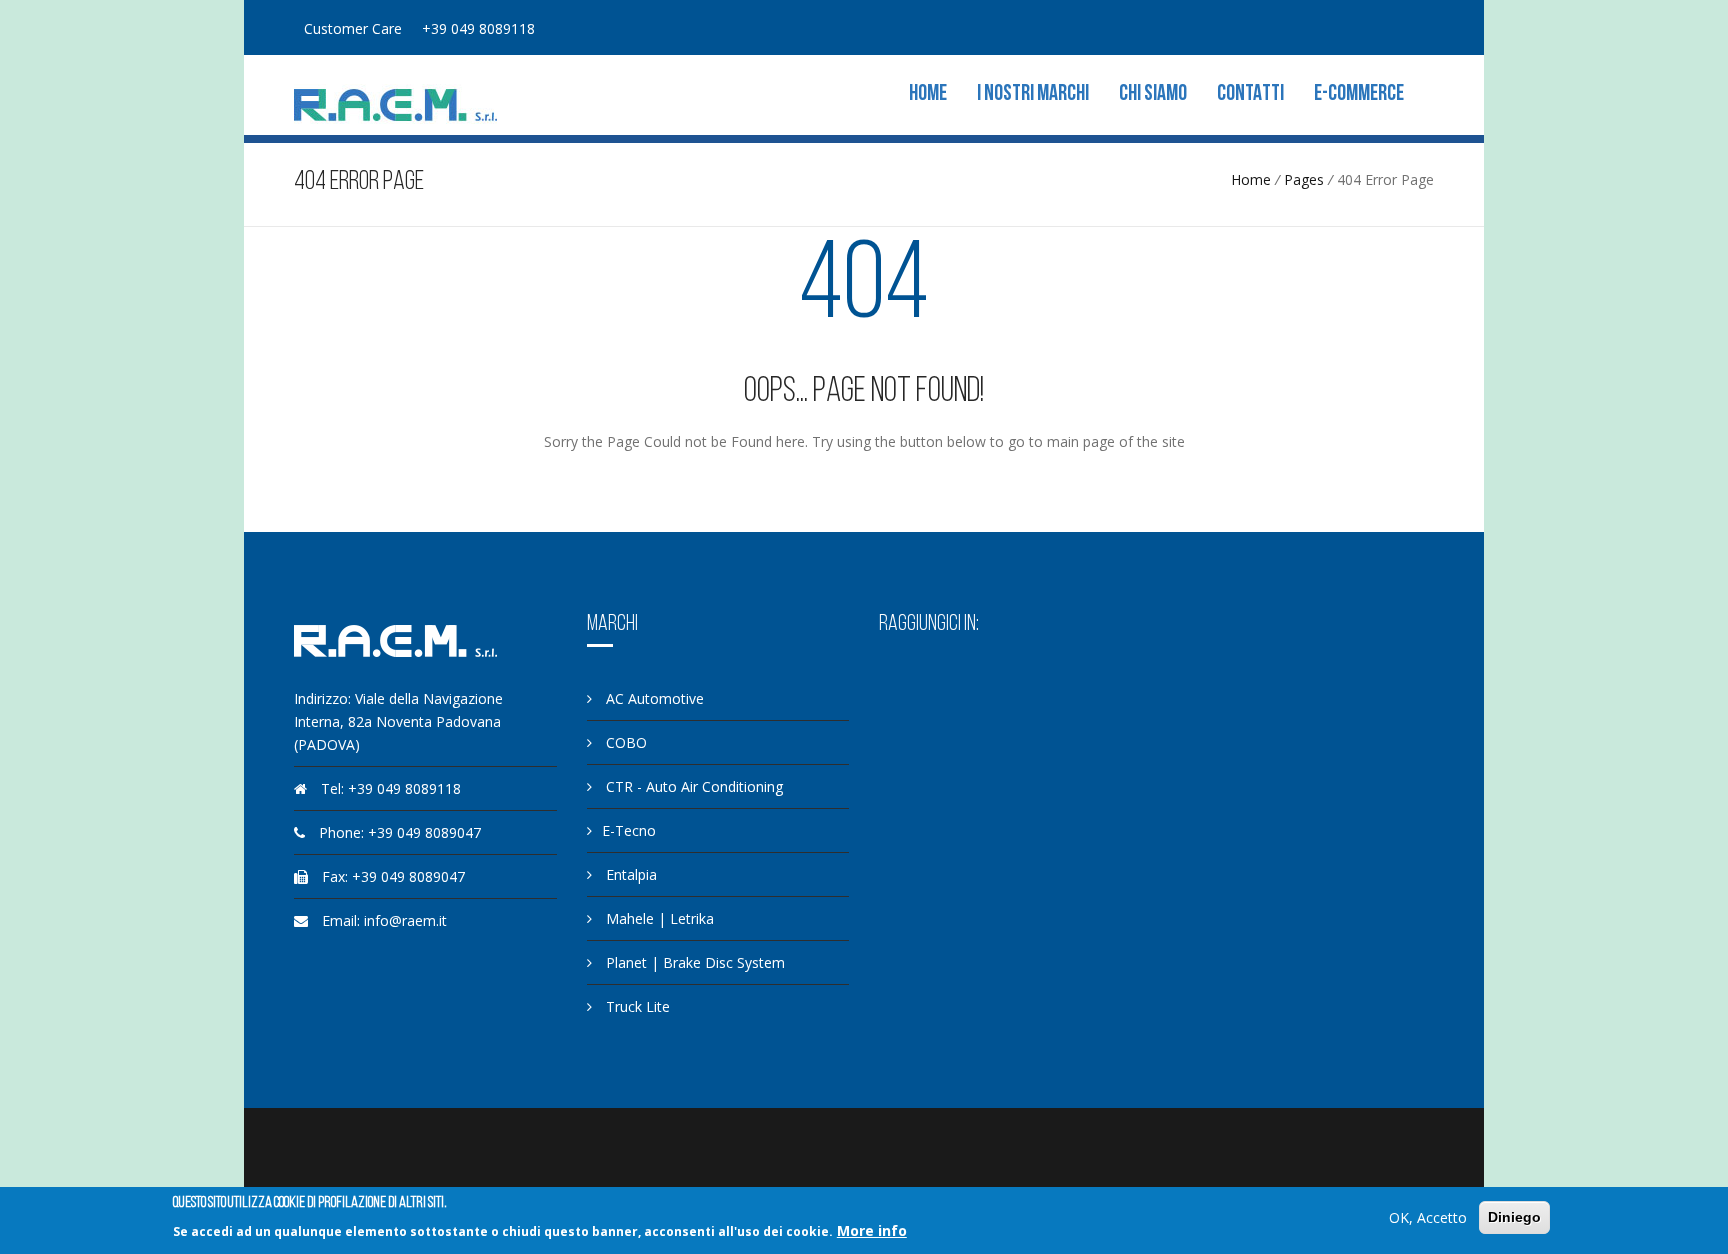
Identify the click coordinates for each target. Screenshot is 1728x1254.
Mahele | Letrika (658, 918)
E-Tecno (629, 830)
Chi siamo (1153, 94)
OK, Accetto (1428, 1217)
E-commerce (1359, 94)
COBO (624, 742)
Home (928, 94)
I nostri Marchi (1033, 94)
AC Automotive (653, 698)
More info (872, 1230)
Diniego (1514, 1217)
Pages (1304, 179)
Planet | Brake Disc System (693, 962)
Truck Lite (636, 1006)
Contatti (1250, 94)
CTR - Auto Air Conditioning (692, 786)
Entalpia (629, 874)
